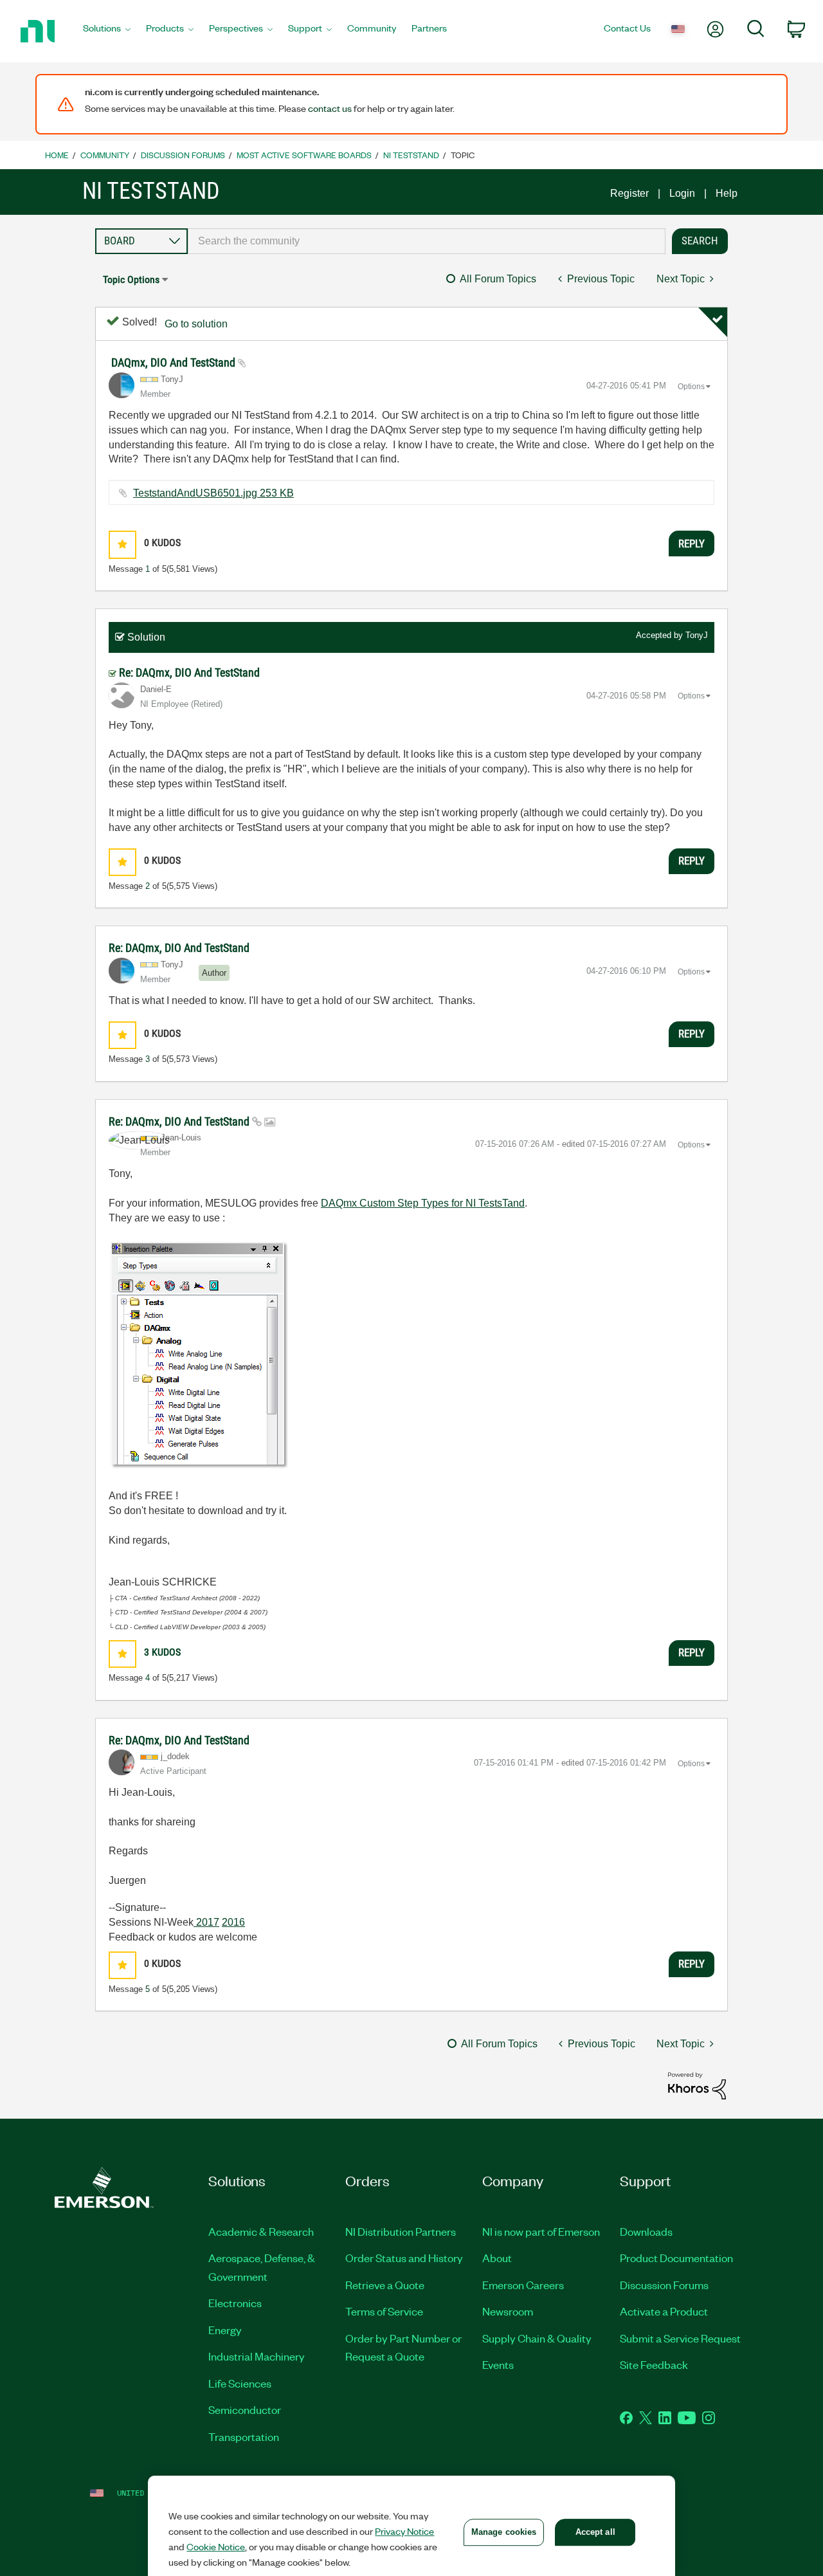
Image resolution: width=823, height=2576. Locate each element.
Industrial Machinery (257, 2356)
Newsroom (508, 2311)
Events (498, 2364)
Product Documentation (676, 2258)
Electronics (235, 2303)
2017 (206, 1922)
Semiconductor (245, 2409)
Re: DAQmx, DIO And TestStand (189, 672)
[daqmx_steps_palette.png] (199, 1355)
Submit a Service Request (680, 2338)
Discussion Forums (183, 155)
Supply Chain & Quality (537, 2338)
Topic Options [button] (131, 279)
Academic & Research (261, 2231)
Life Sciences (240, 2383)
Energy (225, 2330)
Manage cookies (504, 2532)
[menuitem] (107, 32)
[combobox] (427, 241)
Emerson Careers (523, 2285)
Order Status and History (404, 2258)
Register (629, 193)
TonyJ (697, 635)
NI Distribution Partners (401, 2231)
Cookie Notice (216, 2546)
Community (105, 155)
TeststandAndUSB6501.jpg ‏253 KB (213, 493)
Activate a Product (664, 2311)
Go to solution (196, 324)
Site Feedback (654, 2364)
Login (682, 193)
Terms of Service (384, 2311)
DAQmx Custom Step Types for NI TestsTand (423, 1203)
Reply (692, 544)
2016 (233, 1922)
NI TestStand (411, 155)
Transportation (244, 2436)
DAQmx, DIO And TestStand (175, 362)
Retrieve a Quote (385, 2285)
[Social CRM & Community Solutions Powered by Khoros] (697, 2085)
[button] (122, 544)
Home (57, 155)
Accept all (595, 2532)
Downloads (646, 2231)
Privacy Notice (404, 2531)
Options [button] (691, 387)
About (497, 2258)
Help (727, 193)
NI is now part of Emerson (541, 2231)
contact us (330, 108)
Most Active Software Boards (304, 155)
